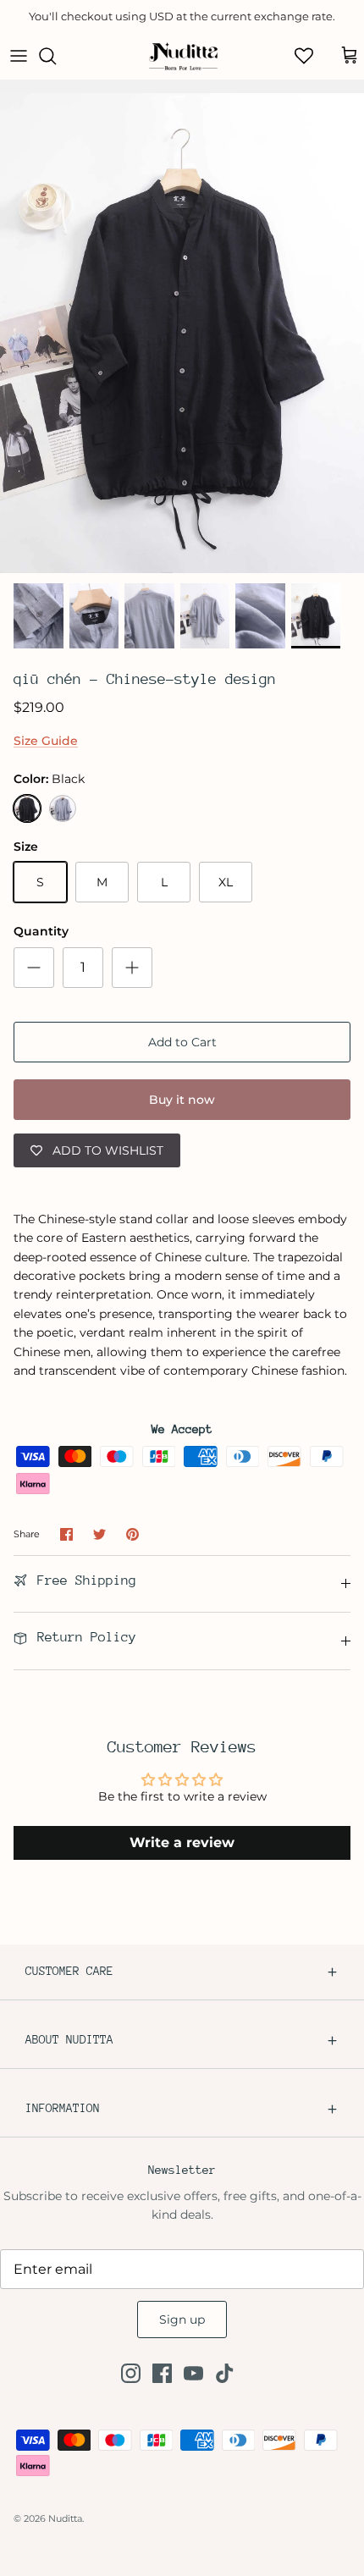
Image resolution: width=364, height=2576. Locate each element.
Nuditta (65, 2518)
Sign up (182, 2320)
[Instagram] (131, 2373)
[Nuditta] (182, 56)
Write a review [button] (182, 1842)
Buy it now (182, 1100)
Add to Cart (182, 1042)
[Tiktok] (225, 2373)
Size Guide (46, 741)
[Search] (56, 56)
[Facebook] (162, 2373)
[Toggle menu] (19, 56)
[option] (182, 333)
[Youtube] (193, 2373)
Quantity (41, 931)
